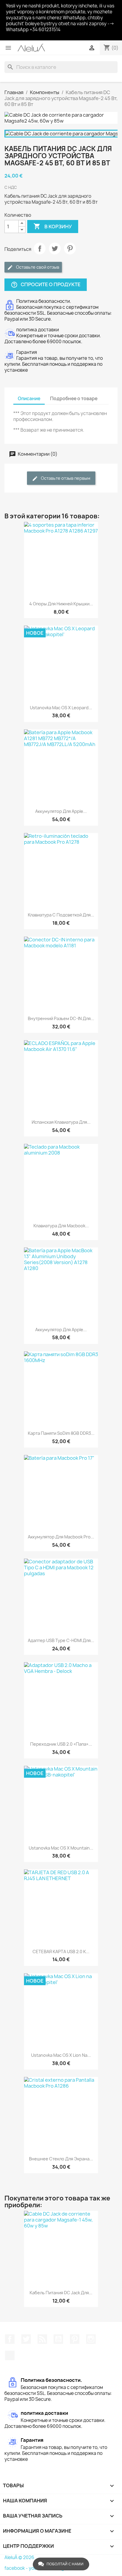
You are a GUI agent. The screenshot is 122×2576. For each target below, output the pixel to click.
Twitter (26, 2339)
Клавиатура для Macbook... (61, 1226)
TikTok (10, 2355)
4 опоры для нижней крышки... (61, 604)
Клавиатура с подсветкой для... (61, 915)
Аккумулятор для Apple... (61, 811)
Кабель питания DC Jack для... (61, 2293)
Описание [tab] (29, 399)
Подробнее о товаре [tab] (74, 399)
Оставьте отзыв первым (65, 478)
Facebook (10, 2339)
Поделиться (40, 248)
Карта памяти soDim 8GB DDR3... (61, 1433)
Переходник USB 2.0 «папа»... (61, 1744)
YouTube (58, 2339)
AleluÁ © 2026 (19, 2557)
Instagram (91, 2339)
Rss (42, 2339)
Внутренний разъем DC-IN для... (61, 1018)
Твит (55, 248)
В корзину (53, 226)
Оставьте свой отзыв (37, 267)
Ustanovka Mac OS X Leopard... (61, 708)
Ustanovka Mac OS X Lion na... (61, 2055)
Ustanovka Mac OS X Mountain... (61, 1848)
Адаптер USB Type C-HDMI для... (61, 1640)
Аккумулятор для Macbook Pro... (61, 1537)
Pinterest (70, 248)
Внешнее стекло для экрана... (61, 2159)
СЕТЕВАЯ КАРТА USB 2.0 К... (61, 1952)
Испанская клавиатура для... (61, 1122)
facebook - (17, 2568)
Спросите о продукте (46, 285)
